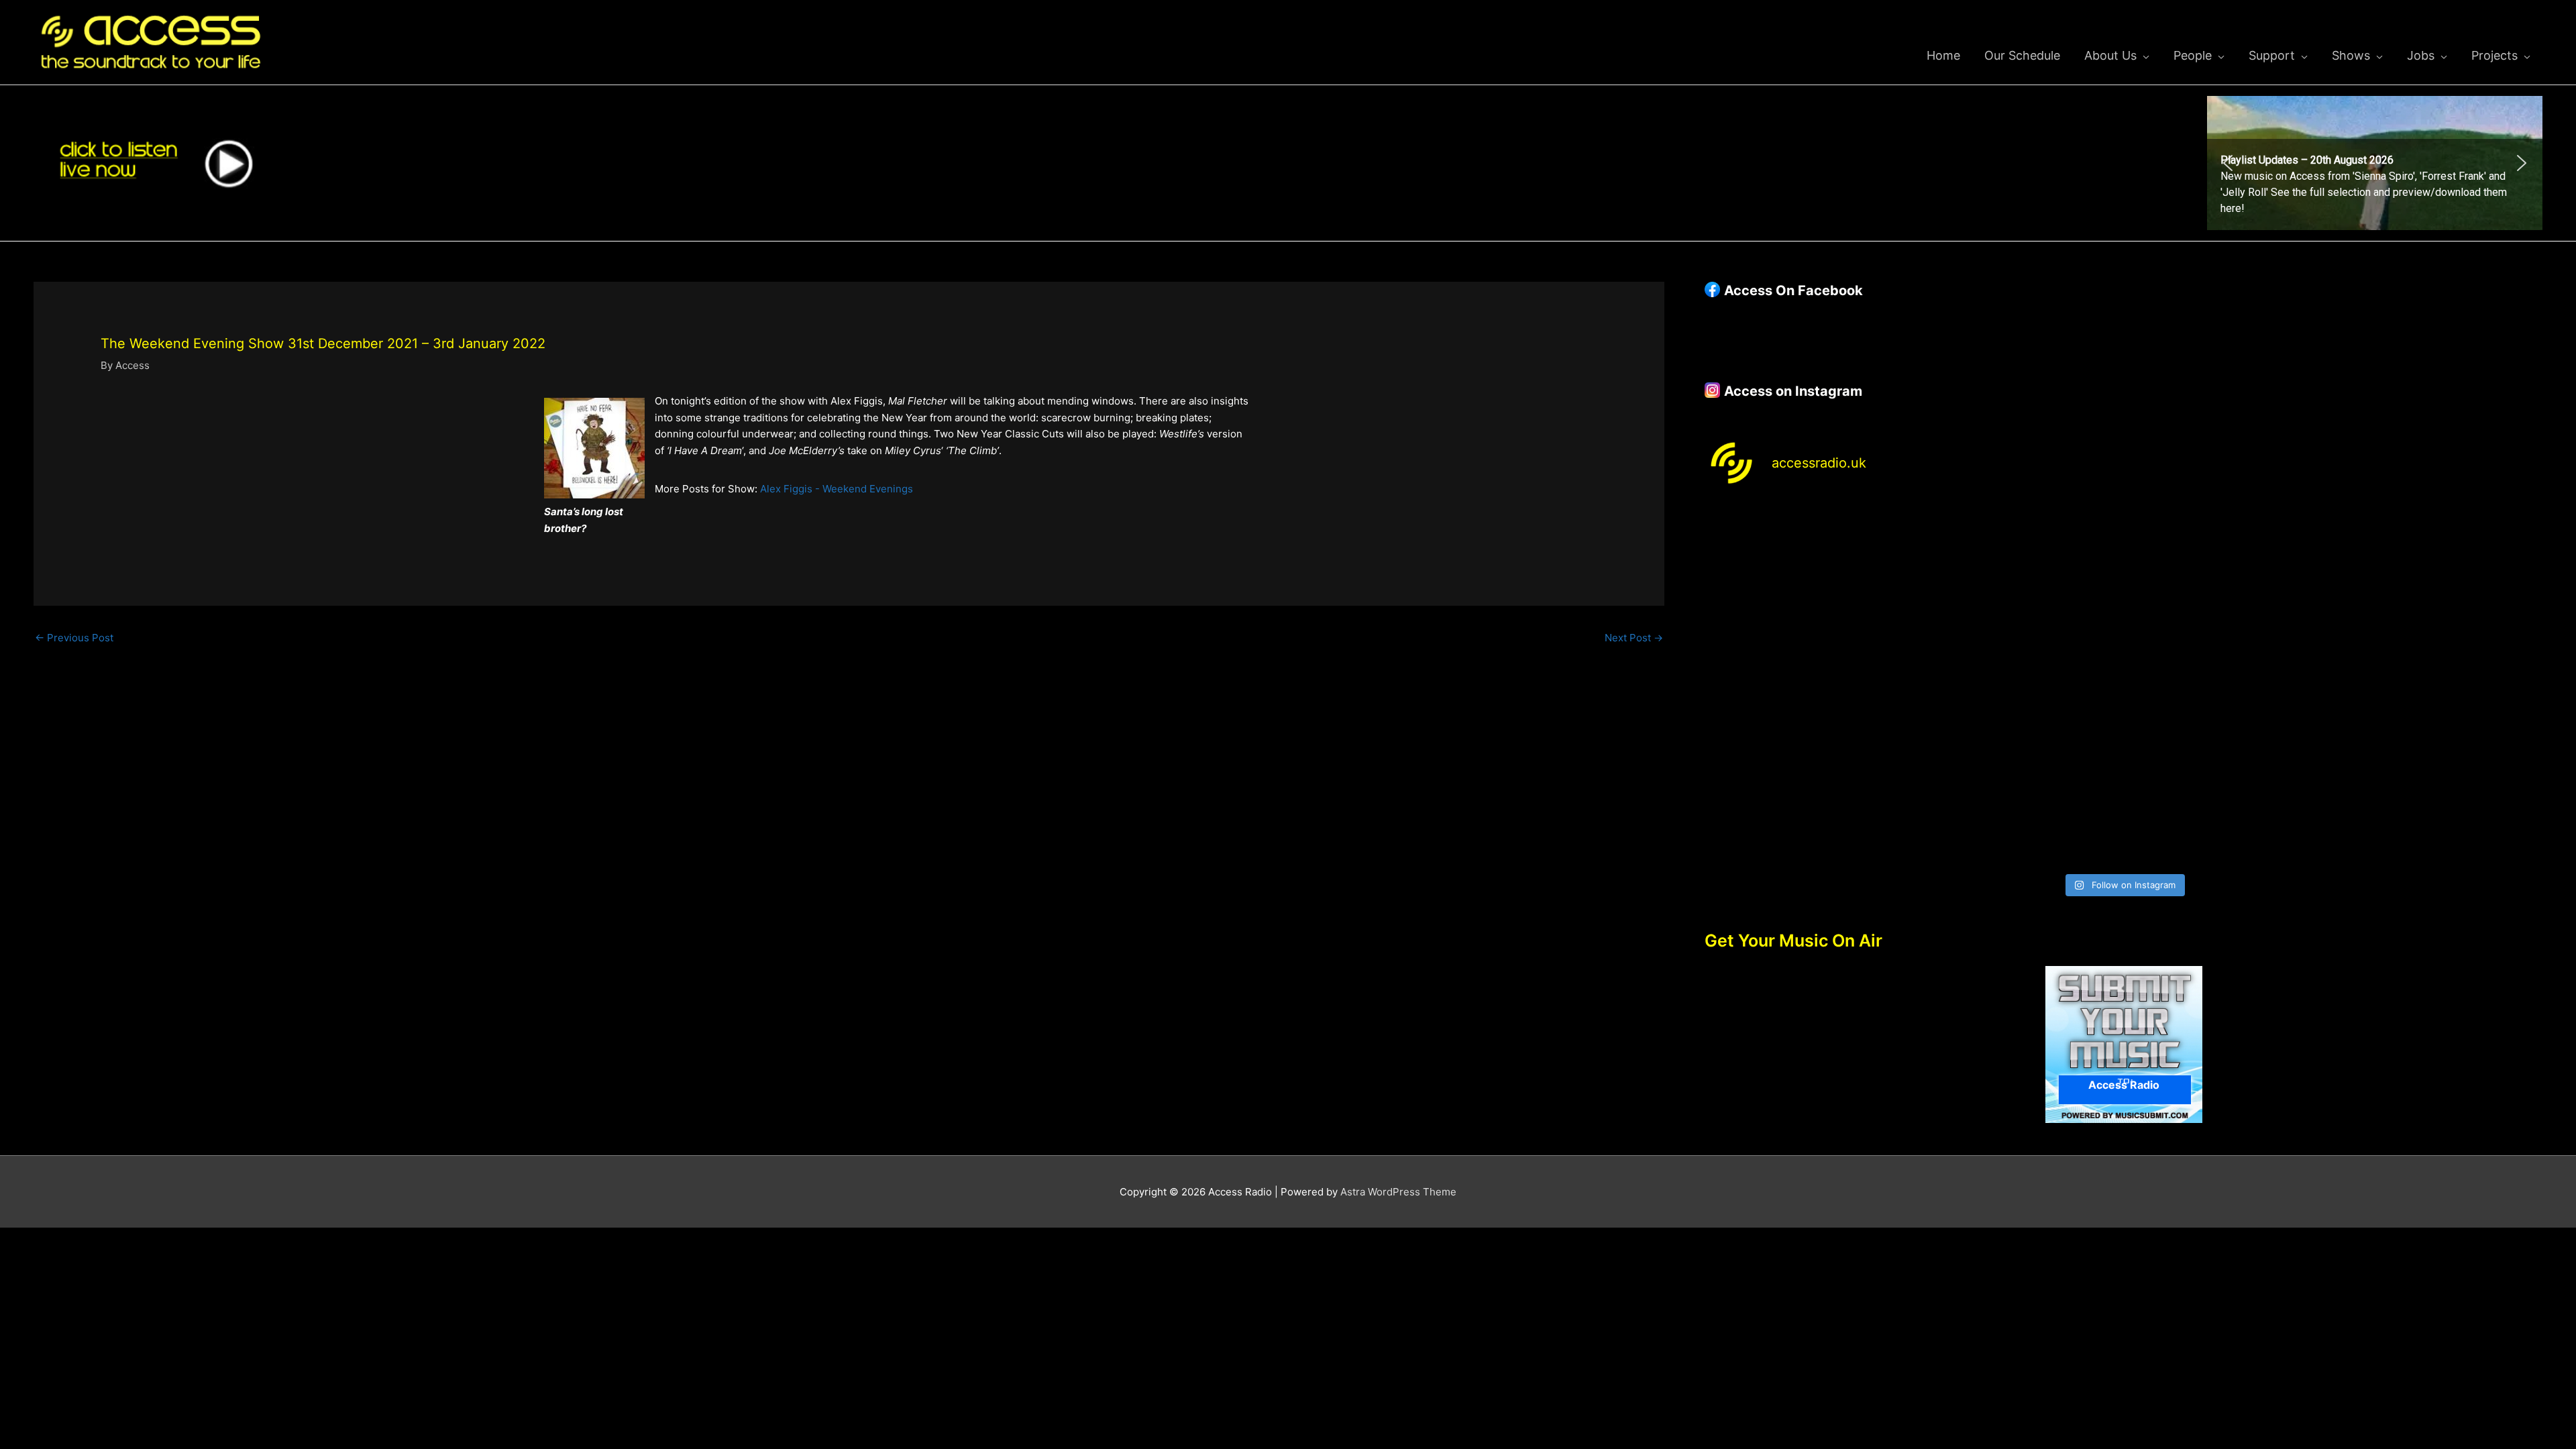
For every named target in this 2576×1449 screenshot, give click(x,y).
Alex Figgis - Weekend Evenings (837, 489)
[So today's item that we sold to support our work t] (2230, 685)
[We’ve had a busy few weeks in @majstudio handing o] (1807, 563)
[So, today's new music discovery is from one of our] (2440, 563)
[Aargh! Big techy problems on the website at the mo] (2018, 563)
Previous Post (74, 638)
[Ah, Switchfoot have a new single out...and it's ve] (1807, 685)
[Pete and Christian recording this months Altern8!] (2230, 563)
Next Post (1634, 638)
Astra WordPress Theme (1398, 1192)
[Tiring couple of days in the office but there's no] (2018, 805)
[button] (2375, 163)
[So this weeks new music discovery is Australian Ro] (2440, 685)
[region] (2375, 163)
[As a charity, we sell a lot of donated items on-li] (1807, 805)
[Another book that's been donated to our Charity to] (2018, 685)
